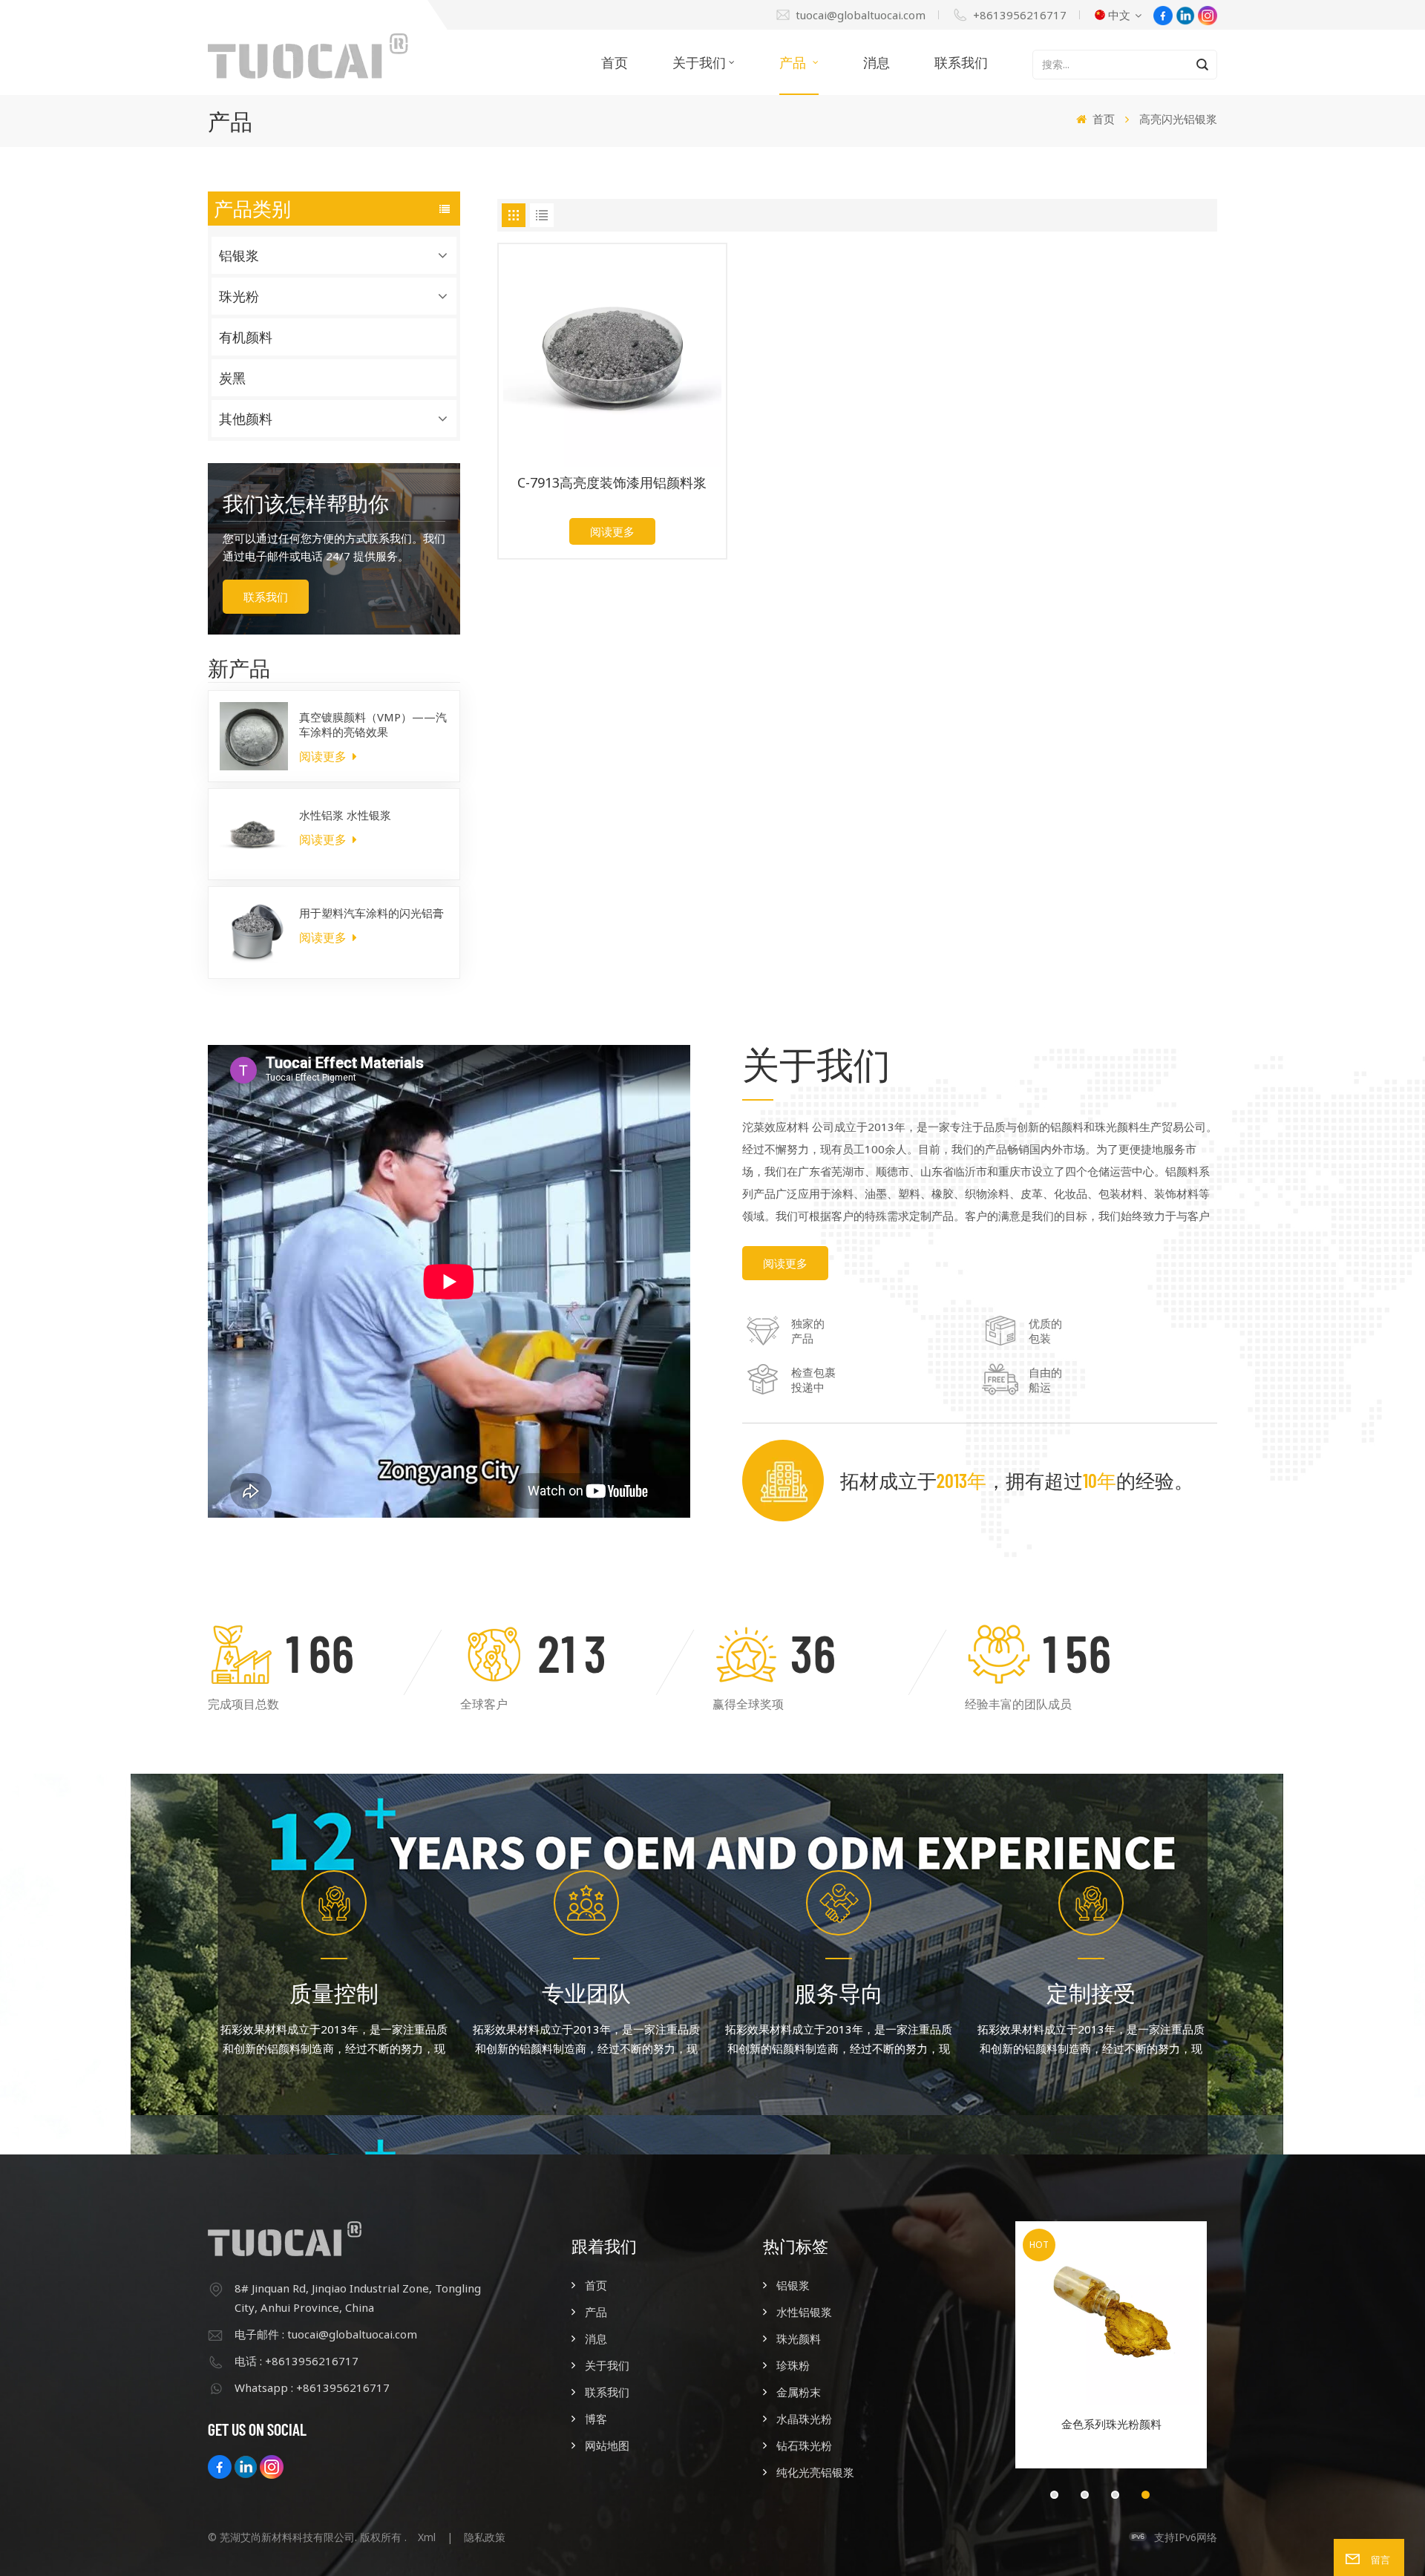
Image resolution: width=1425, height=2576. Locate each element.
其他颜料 (246, 419)
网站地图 (607, 2445)
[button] (1054, 2495)
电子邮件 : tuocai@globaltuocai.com (326, 2334)
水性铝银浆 (804, 2312)
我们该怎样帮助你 (306, 503)
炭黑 (232, 378)
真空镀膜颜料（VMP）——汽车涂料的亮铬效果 (373, 724)
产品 (795, 62)
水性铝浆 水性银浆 (345, 815)
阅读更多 (324, 756)
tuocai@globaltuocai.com (861, 15)
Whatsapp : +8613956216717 (312, 2387)
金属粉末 (799, 2392)
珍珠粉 (793, 2365)
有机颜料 (246, 337)
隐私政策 (485, 2537)
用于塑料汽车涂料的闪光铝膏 (371, 913)
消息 (877, 62)
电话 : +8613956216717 (297, 2361)
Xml (427, 2537)
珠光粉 (239, 296)
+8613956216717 (1020, 15)
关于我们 (699, 62)
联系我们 (961, 62)
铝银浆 (239, 255)
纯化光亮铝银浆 (815, 2472)
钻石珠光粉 (804, 2445)
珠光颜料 (799, 2339)
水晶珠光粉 (804, 2419)
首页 (615, 62)
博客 (596, 2419)
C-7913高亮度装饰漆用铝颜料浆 (612, 483)
